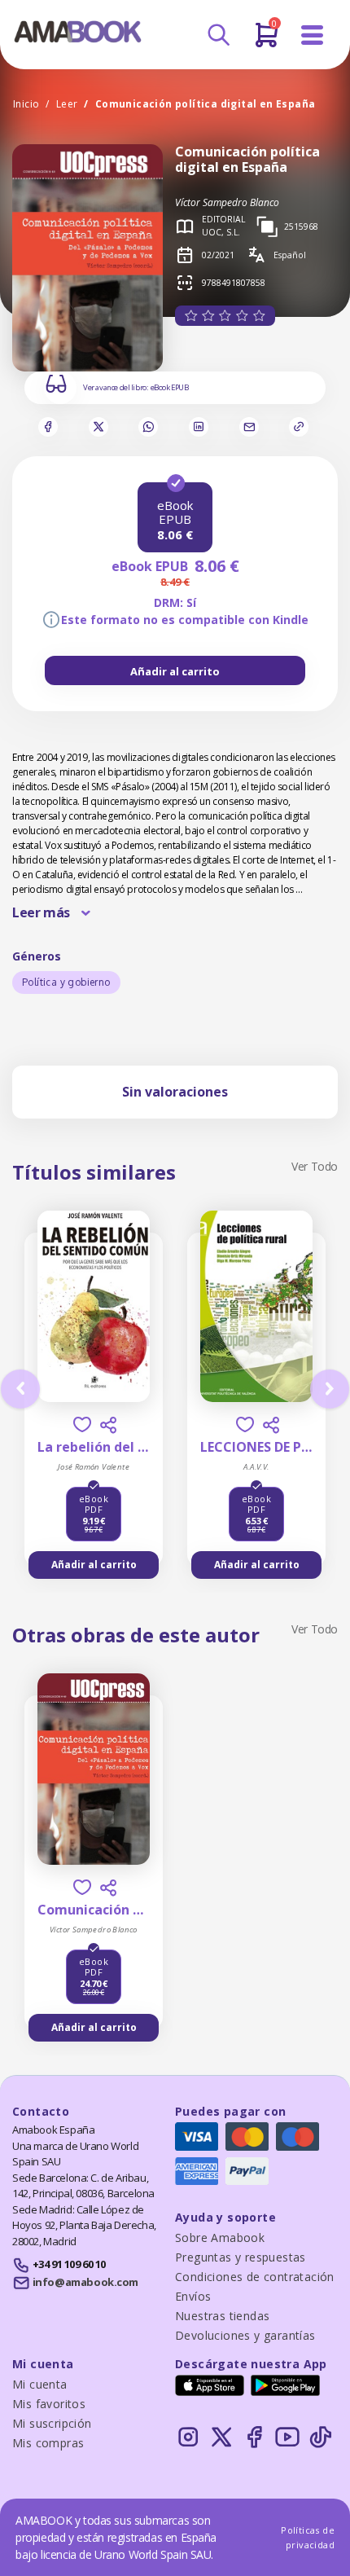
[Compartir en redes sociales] (108, 1425)
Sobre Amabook (220, 2238)
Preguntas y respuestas (241, 2257)
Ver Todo (315, 1166)
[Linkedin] (199, 427)
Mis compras (48, 2443)
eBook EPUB (170, 387)
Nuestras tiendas (222, 2316)
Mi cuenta (40, 2384)
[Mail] (249, 427)
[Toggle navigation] (313, 35)
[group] (175, 670)
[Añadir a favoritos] (82, 1424)
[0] (267, 42)
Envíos (193, 2296)
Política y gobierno (66, 982)
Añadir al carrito (175, 671)
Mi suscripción (52, 2423)
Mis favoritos (49, 2404)
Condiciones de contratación (255, 2277)
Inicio (26, 104)
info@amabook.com (85, 2282)
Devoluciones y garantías (245, 2335)
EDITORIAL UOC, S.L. (223, 226)
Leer (67, 104)
